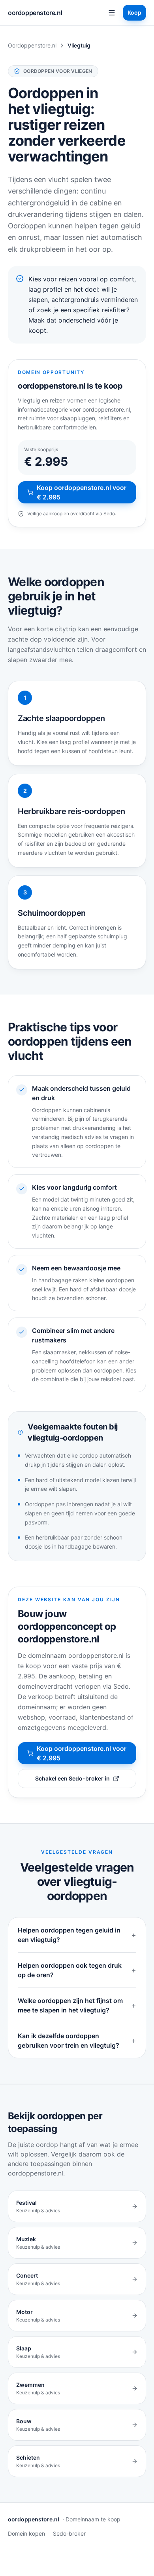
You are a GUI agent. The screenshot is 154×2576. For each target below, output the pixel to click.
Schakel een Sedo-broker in (72, 1778)
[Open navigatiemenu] (112, 13)
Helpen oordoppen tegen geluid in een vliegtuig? (77, 1935)
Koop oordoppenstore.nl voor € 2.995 (82, 492)
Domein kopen (26, 2533)
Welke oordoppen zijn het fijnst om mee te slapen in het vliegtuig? (77, 2005)
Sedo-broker (69, 2533)
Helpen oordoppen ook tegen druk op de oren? (77, 1970)
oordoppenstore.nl (35, 13)
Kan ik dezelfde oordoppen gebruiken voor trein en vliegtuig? (77, 2041)
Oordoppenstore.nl (32, 45)
